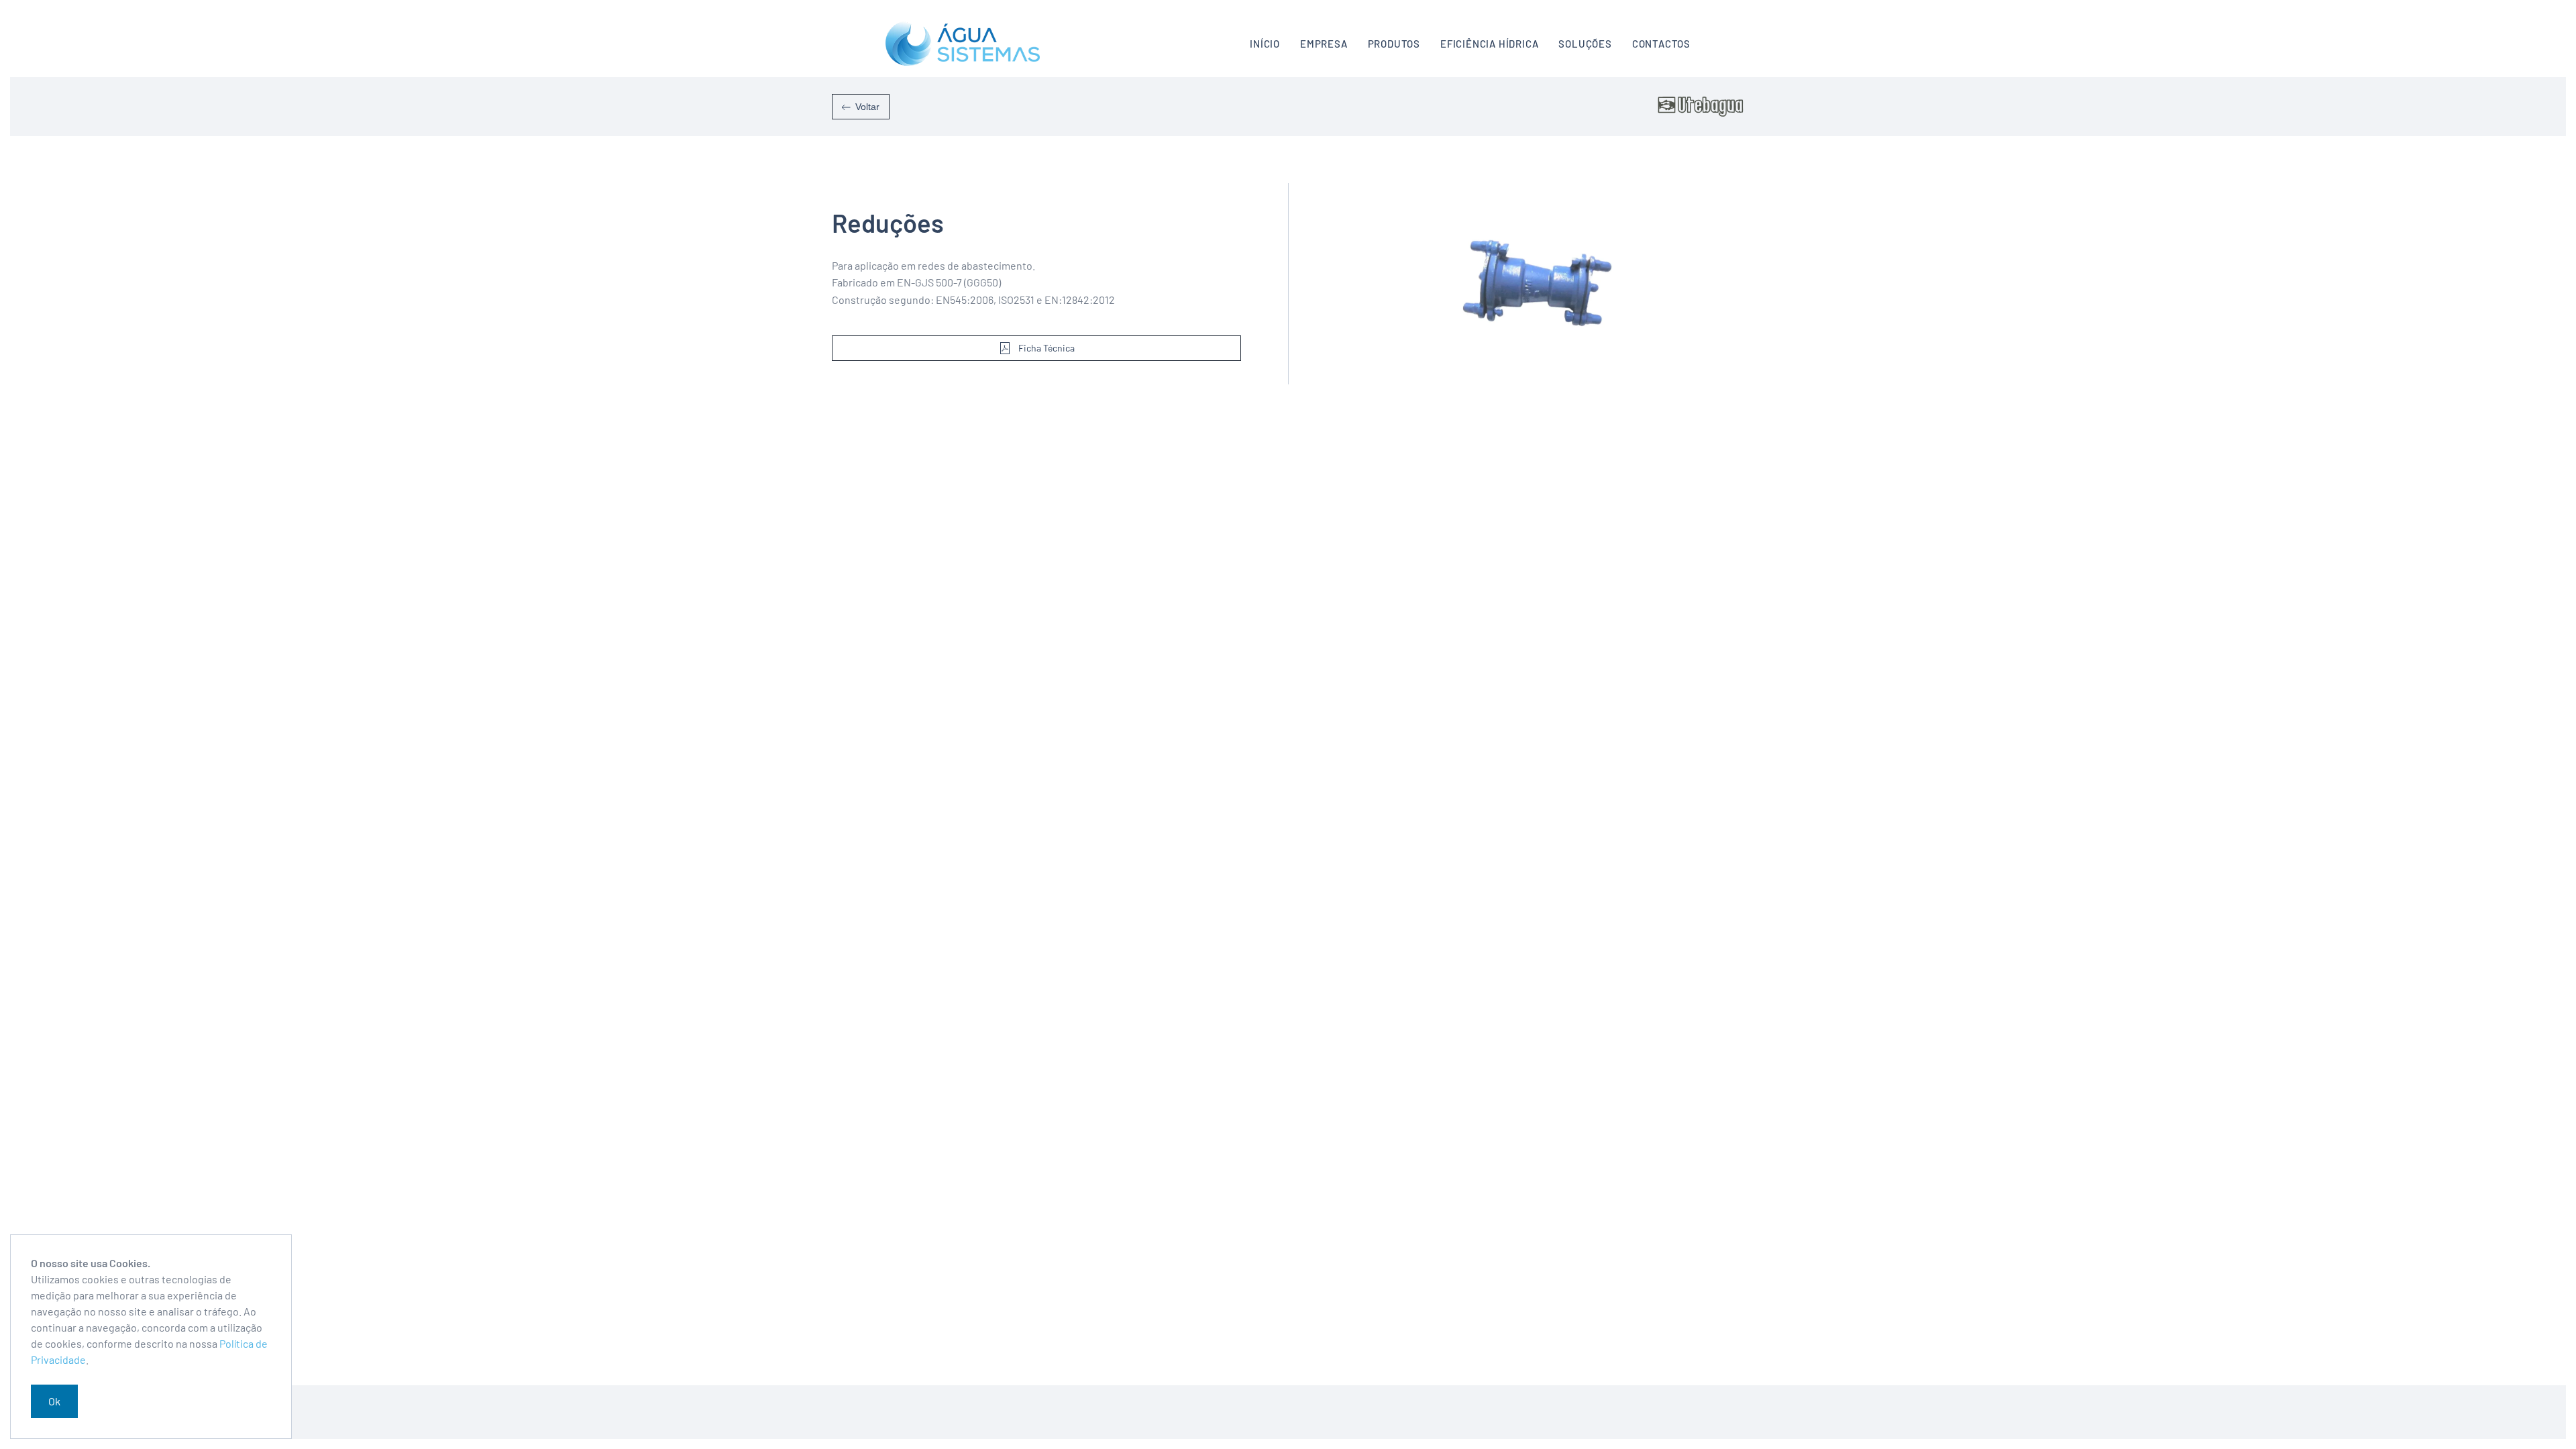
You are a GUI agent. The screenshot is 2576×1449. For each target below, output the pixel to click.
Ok (54, 1401)
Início (1265, 44)
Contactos (1661, 44)
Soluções (1585, 44)
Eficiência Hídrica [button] (1489, 44)
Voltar (867, 107)
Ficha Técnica (1046, 348)
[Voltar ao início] (963, 44)
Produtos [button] (1394, 44)
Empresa (1324, 44)
